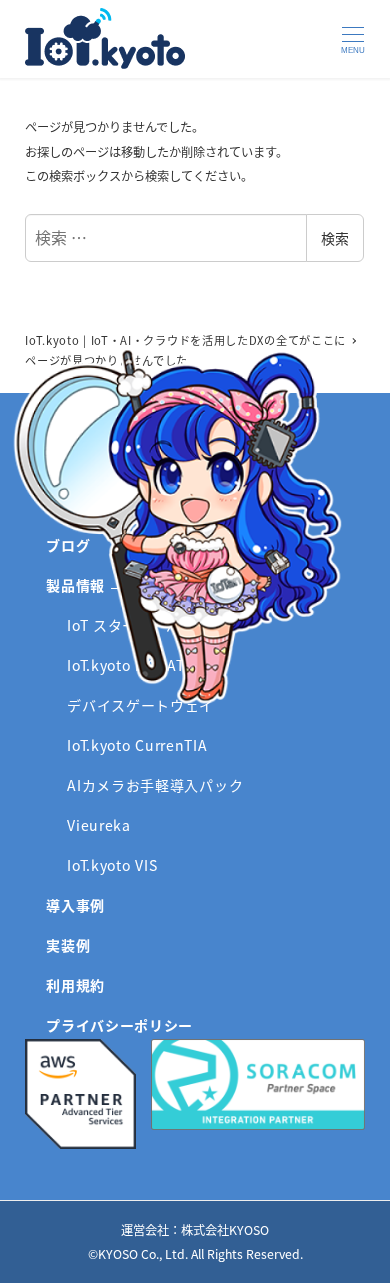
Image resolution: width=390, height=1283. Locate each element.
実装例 (68, 945)
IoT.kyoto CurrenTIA (137, 745)
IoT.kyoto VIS (112, 865)
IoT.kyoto (105, 38)
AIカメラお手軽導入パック (155, 785)
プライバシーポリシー (119, 1025)
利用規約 (75, 985)
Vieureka (99, 825)
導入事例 (75, 905)
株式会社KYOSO (225, 1230)
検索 (335, 238)
